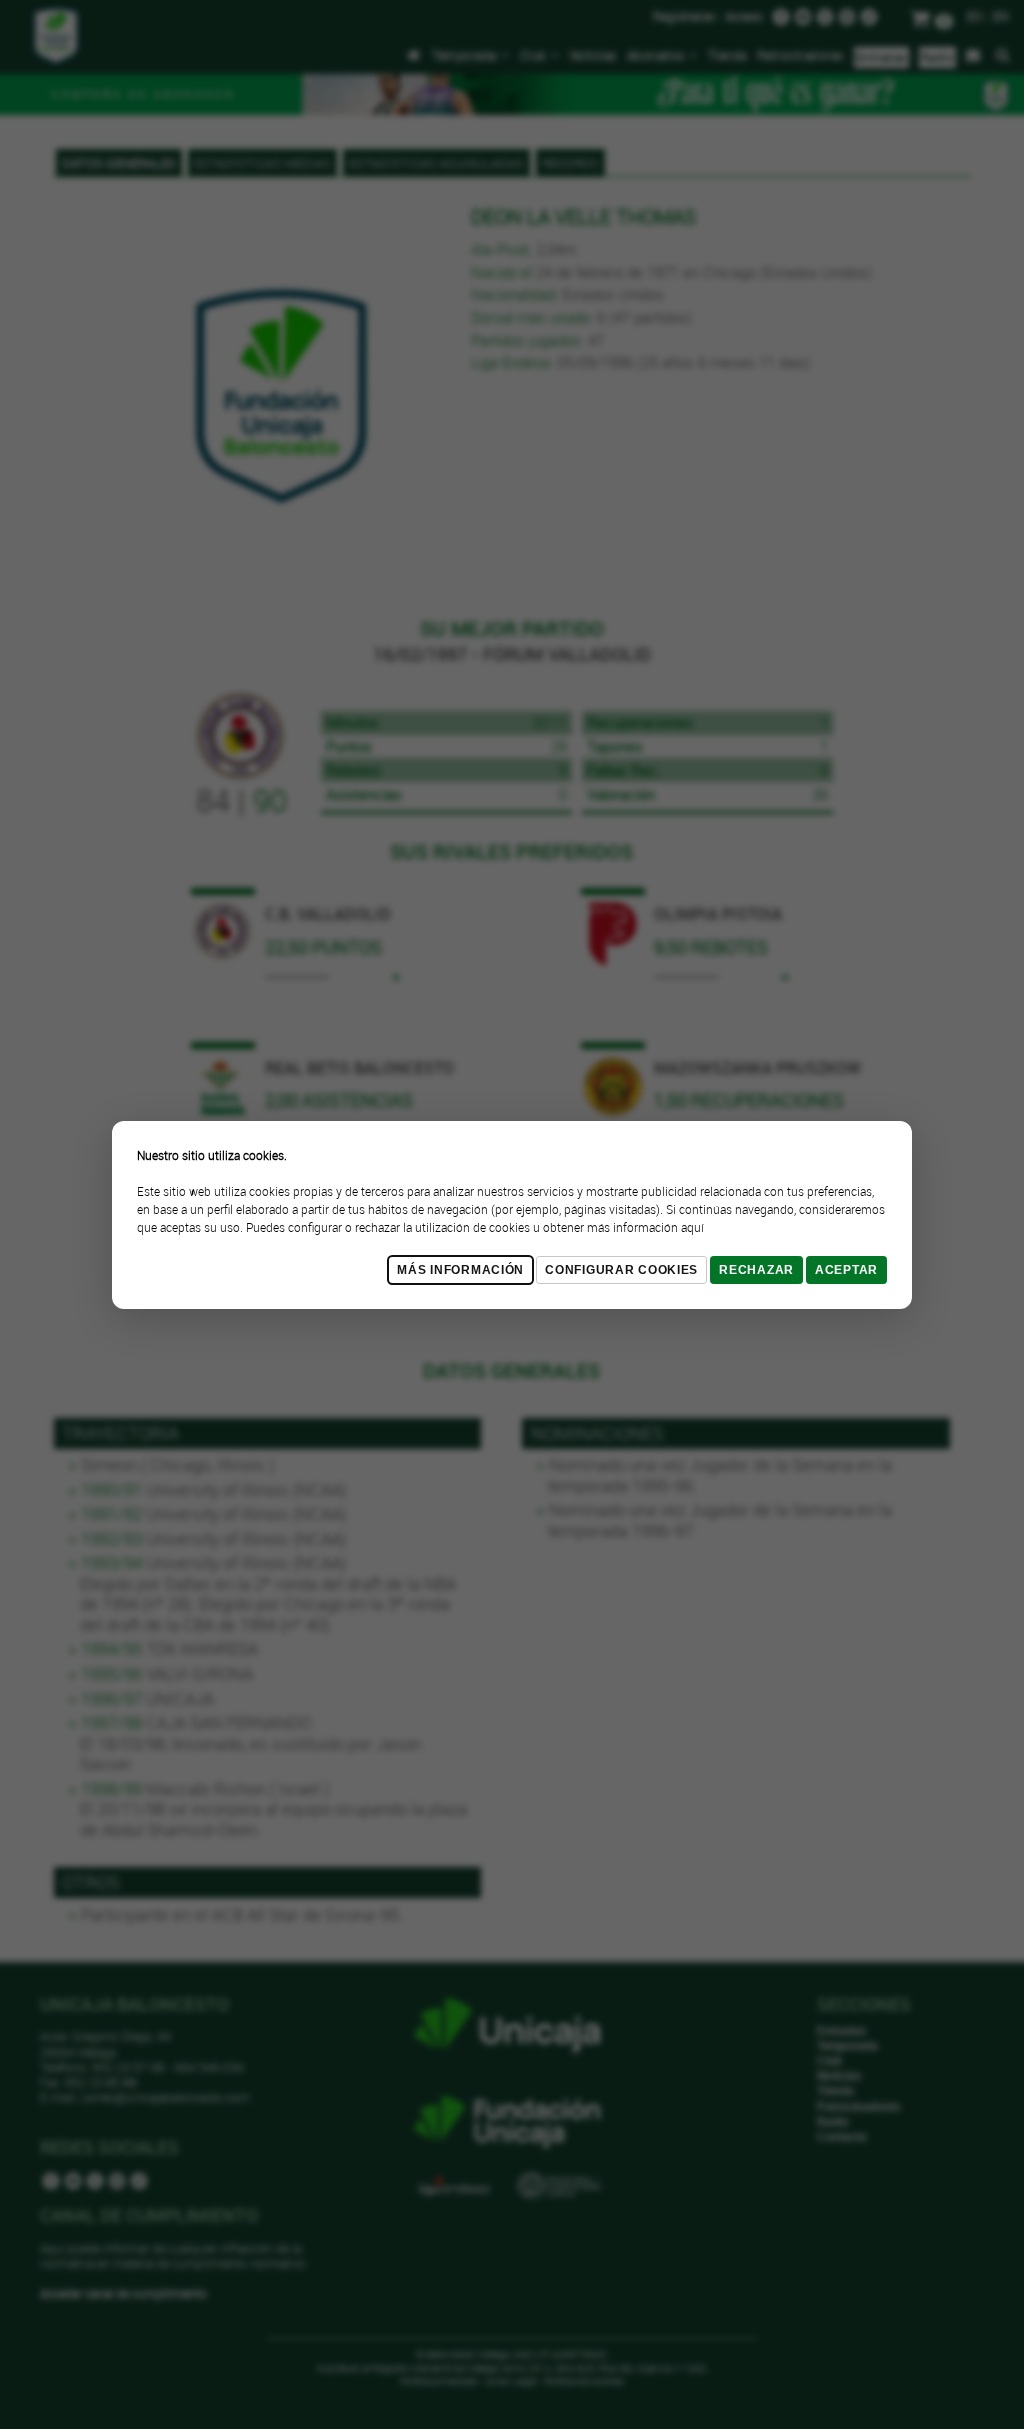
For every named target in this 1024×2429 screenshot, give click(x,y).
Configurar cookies (621, 1270)
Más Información (460, 1270)
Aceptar (846, 1270)
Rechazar (756, 1270)
